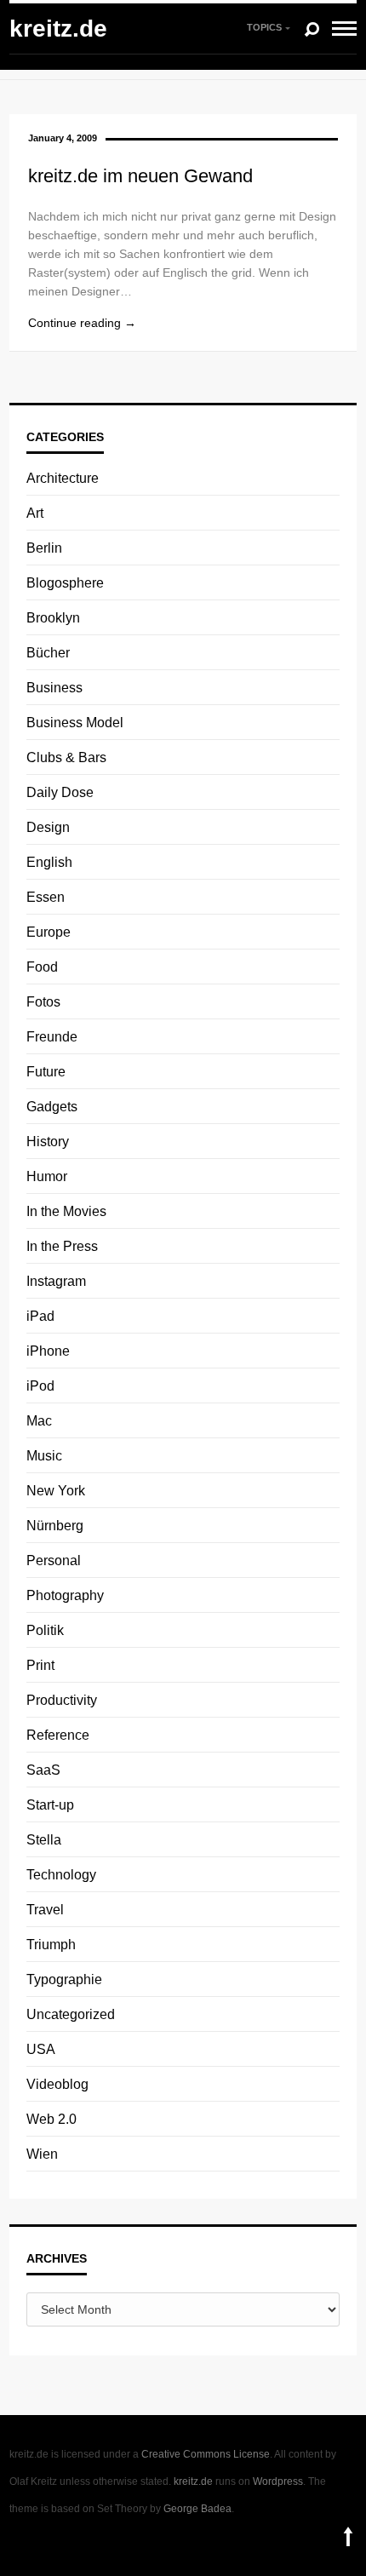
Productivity (62, 1700)
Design (48, 827)
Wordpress (278, 2481)
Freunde (52, 1037)
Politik (45, 1630)
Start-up (50, 1805)
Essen (46, 897)
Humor (47, 1176)
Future (46, 1072)
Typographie (64, 1979)
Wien (42, 2154)
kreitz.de (58, 29)
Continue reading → (82, 323)
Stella (44, 1840)
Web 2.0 (51, 2119)
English (49, 862)
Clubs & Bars (66, 757)
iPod (40, 1386)
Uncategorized (71, 2014)
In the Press (62, 1246)
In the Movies (66, 1211)
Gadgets (52, 1107)
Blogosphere (65, 583)
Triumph (51, 1945)
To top (348, 2536)
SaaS (43, 1770)
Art (35, 513)
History (48, 1142)
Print (40, 1665)
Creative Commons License (206, 2454)
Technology (61, 1875)
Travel (45, 1910)
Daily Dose (60, 792)
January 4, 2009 (63, 138)
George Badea (197, 2509)
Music (44, 1456)
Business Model (75, 723)
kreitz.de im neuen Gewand (140, 176)
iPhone (48, 1351)
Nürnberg (55, 1526)
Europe (49, 932)
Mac (39, 1421)
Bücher (48, 653)
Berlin (44, 548)
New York (56, 1491)
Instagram (56, 1281)
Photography (65, 1595)
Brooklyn (53, 618)
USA (41, 2049)
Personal (54, 1561)
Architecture (63, 478)
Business (54, 688)
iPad (40, 1316)
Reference (58, 1735)
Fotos (43, 1002)
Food (42, 967)
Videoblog (57, 2084)
